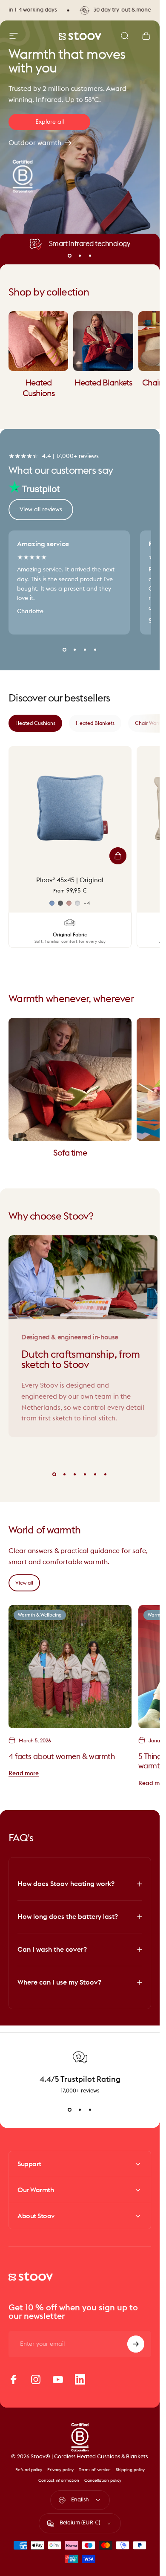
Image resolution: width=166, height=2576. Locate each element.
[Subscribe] (136, 2344)
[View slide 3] (90, 2110)
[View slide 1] (70, 2110)
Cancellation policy (103, 2480)
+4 (87, 903)
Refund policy (29, 2470)
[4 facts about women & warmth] (70, 1667)
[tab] (35, 723)
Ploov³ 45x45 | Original (70, 880)
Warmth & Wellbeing (40, 1615)
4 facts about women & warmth (62, 1756)
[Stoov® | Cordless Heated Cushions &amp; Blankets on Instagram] (36, 2379)
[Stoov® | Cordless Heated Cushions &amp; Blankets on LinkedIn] (80, 2379)
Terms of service (95, 2470)
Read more (24, 1773)
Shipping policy (130, 2470)
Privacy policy (60, 2470)
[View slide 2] (80, 2110)
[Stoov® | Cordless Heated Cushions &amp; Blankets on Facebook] (14, 2379)
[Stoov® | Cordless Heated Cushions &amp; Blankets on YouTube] (58, 2379)
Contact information (59, 2480)
